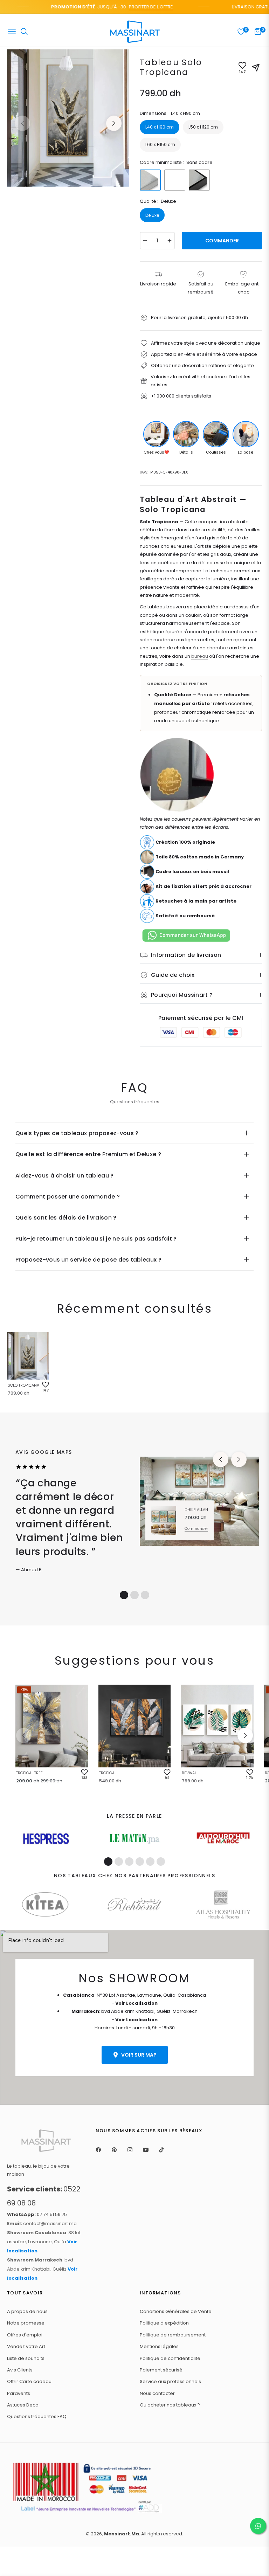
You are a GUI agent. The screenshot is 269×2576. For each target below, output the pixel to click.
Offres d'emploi (25, 2335)
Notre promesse (26, 2323)
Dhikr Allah (196, 1510)
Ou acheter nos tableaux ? (170, 2405)
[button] (245, 1735)
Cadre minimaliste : (176, 162)
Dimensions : (170, 113)
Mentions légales (159, 2346)
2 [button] (134, 1595)
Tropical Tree (29, 1773)
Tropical (108, 1773)
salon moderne (157, 640)
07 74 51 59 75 (37, 2214)
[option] (68, 118)
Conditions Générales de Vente (176, 2311)
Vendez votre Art (26, 2346)
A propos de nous (27, 2311)
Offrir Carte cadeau (29, 2381)
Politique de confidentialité (170, 2358)
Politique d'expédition (164, 2323)
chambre (217, 648)
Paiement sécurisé (161, 2370)
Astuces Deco (23, 2405)
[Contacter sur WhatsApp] (258, 2526)
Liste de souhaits (26, 2358)
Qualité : (158, 201)
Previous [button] (22, 123)
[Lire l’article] (46, 1839)
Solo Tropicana (23, 1385)
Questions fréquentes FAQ (37, 2416)
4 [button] (140, 1862)
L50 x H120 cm (203, 127)
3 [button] (145, 1595)
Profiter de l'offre (136, 7)
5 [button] (150, 1862)
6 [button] (161, 1862)
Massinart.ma (122, 2534)
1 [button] (124, 1595)
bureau (200, 656)
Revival (189, 1773)
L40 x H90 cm (160, 127)
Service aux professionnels (170, 2381)
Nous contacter (157, 2393)
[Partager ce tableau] (256, 68)
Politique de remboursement (173, 2335)
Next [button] (114, 123)
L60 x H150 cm (160, 144)
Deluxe (152, 215)
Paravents (19, 2393)
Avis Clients (20, 2370)
